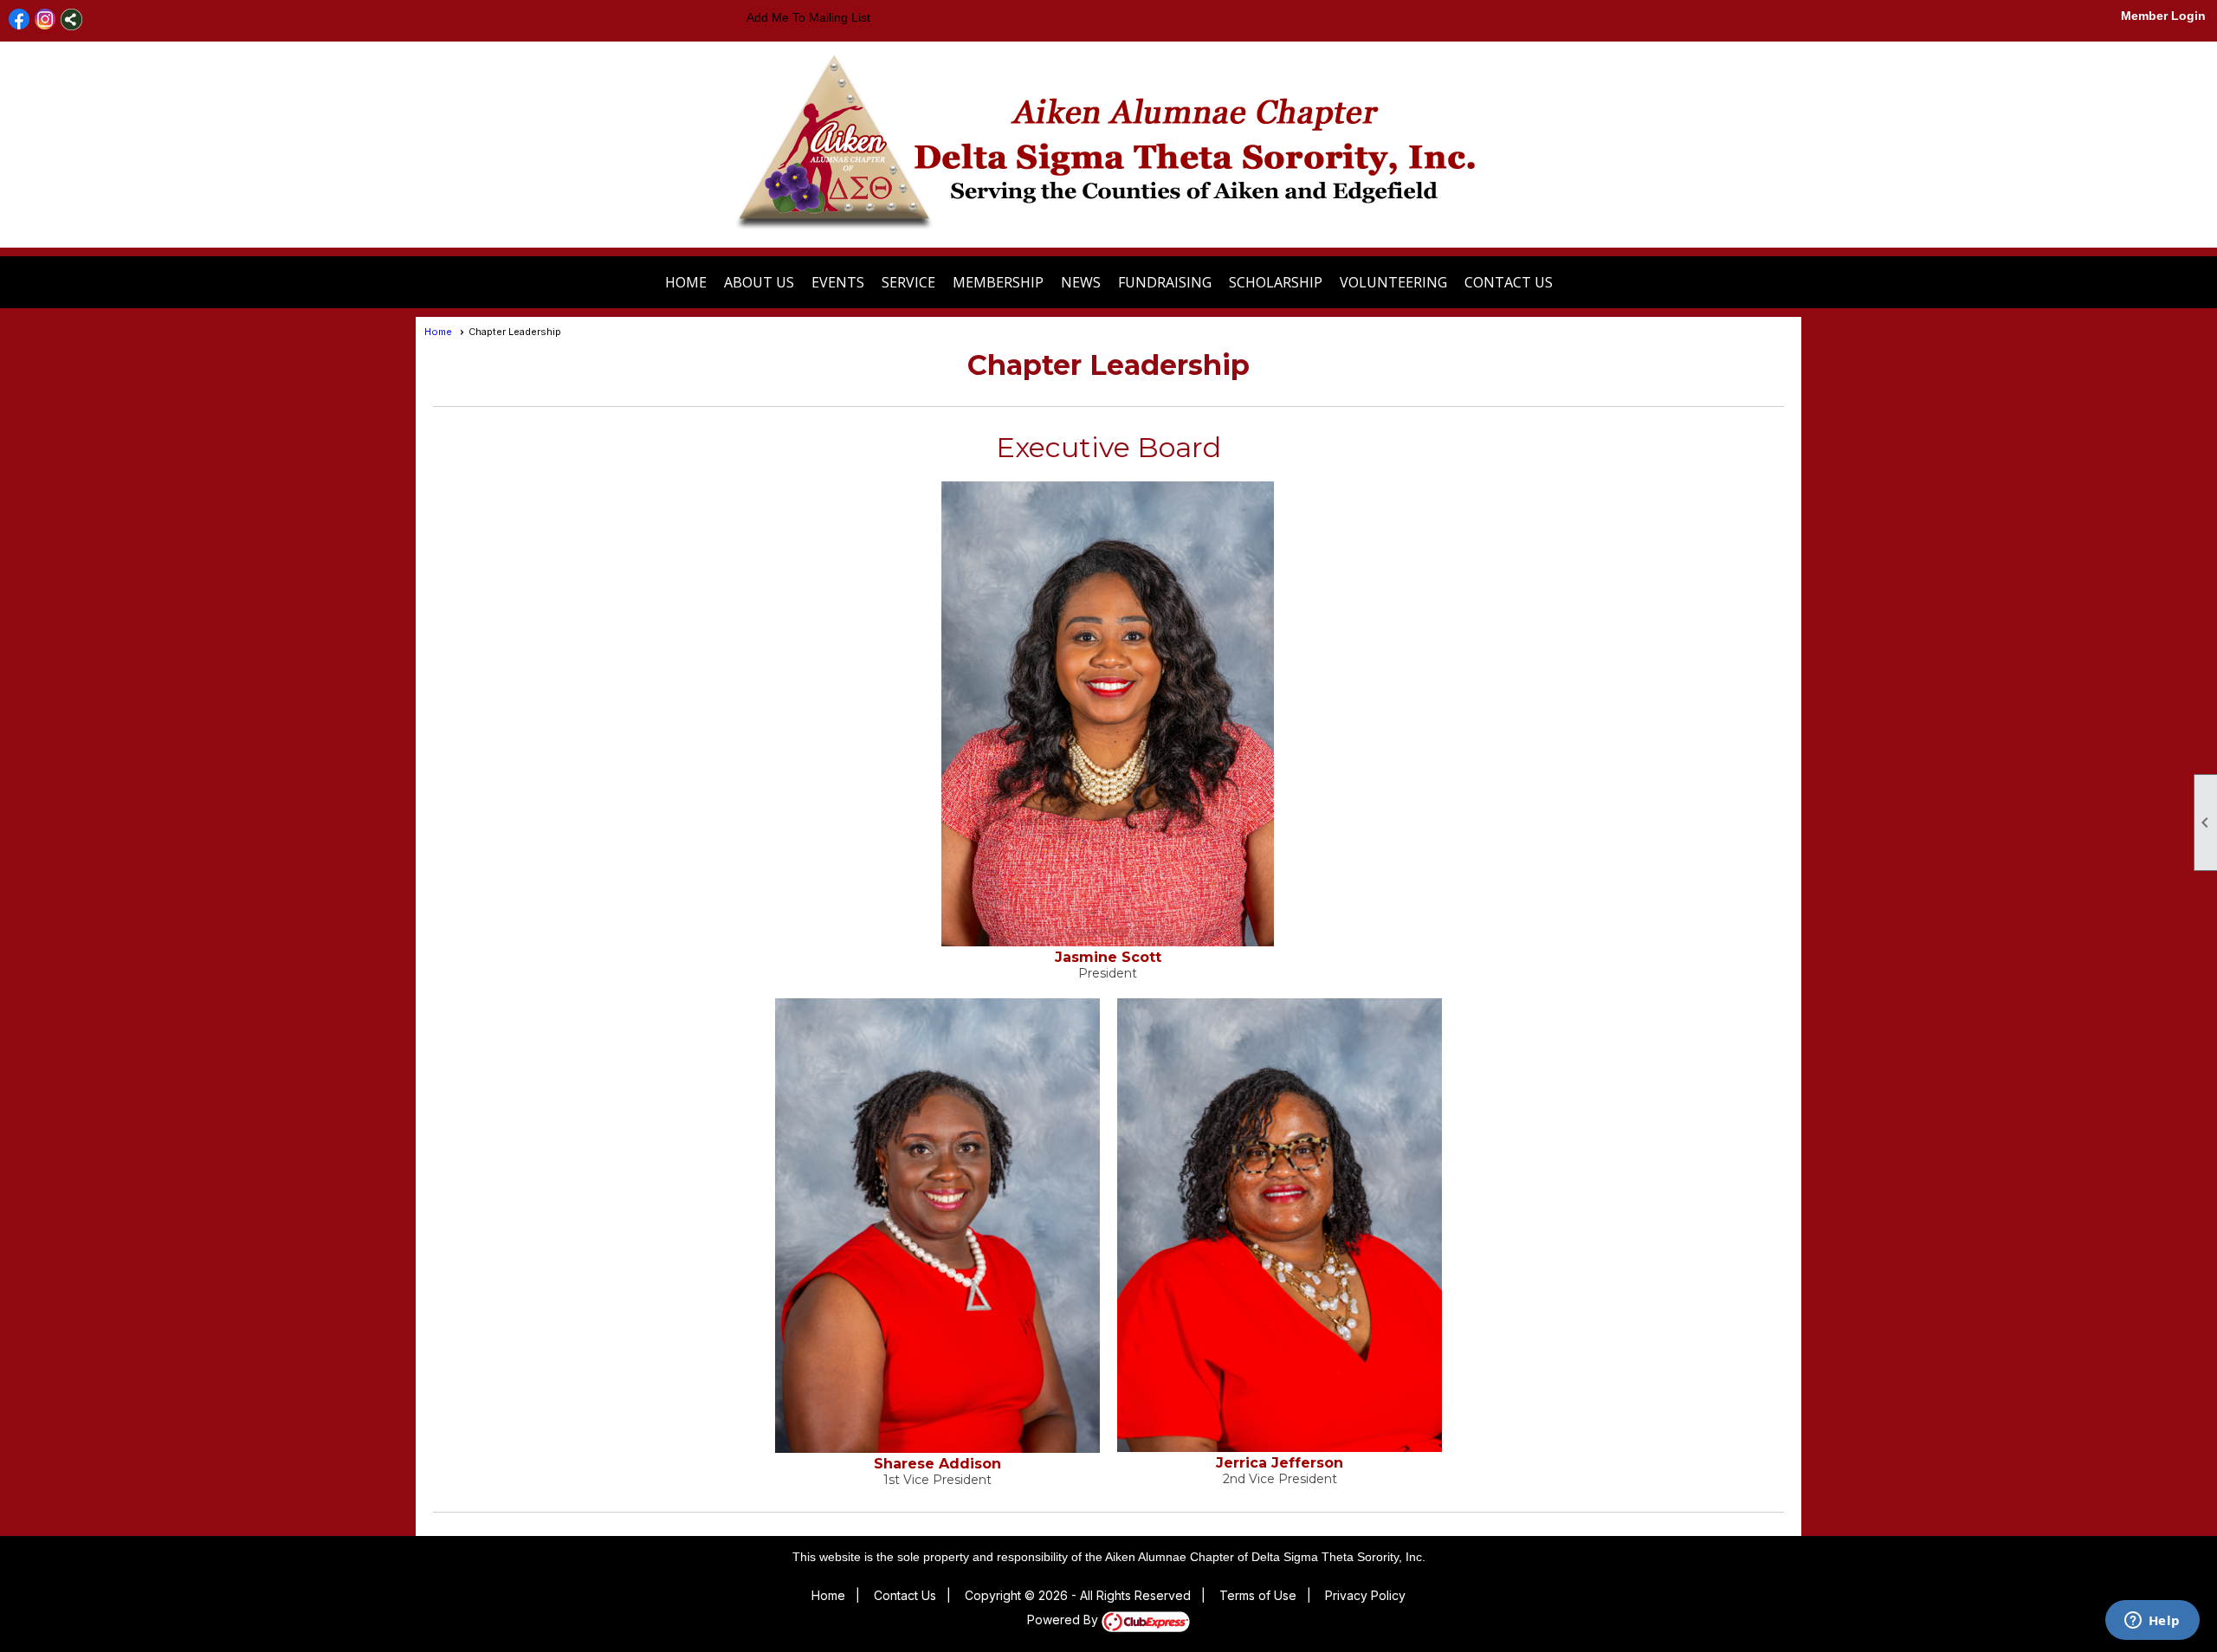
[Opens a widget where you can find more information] (2152, 1622)
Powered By (1064, 1620)
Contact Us (905, 1595)
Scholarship (1276, 282)
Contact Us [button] (1509, 282)
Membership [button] (998, 282)
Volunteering (1393, 282)
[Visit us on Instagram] (45, 19)
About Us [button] (759, 282)
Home (686, 282)
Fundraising (1165, 282)
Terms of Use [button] (1258, 1595)
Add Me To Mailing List (808, 17)
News (1081, 282)
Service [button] (908, 282)
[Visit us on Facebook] (19, 19)
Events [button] (838, 282)
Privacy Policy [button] (1365, 1595)
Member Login (2163, 16)
